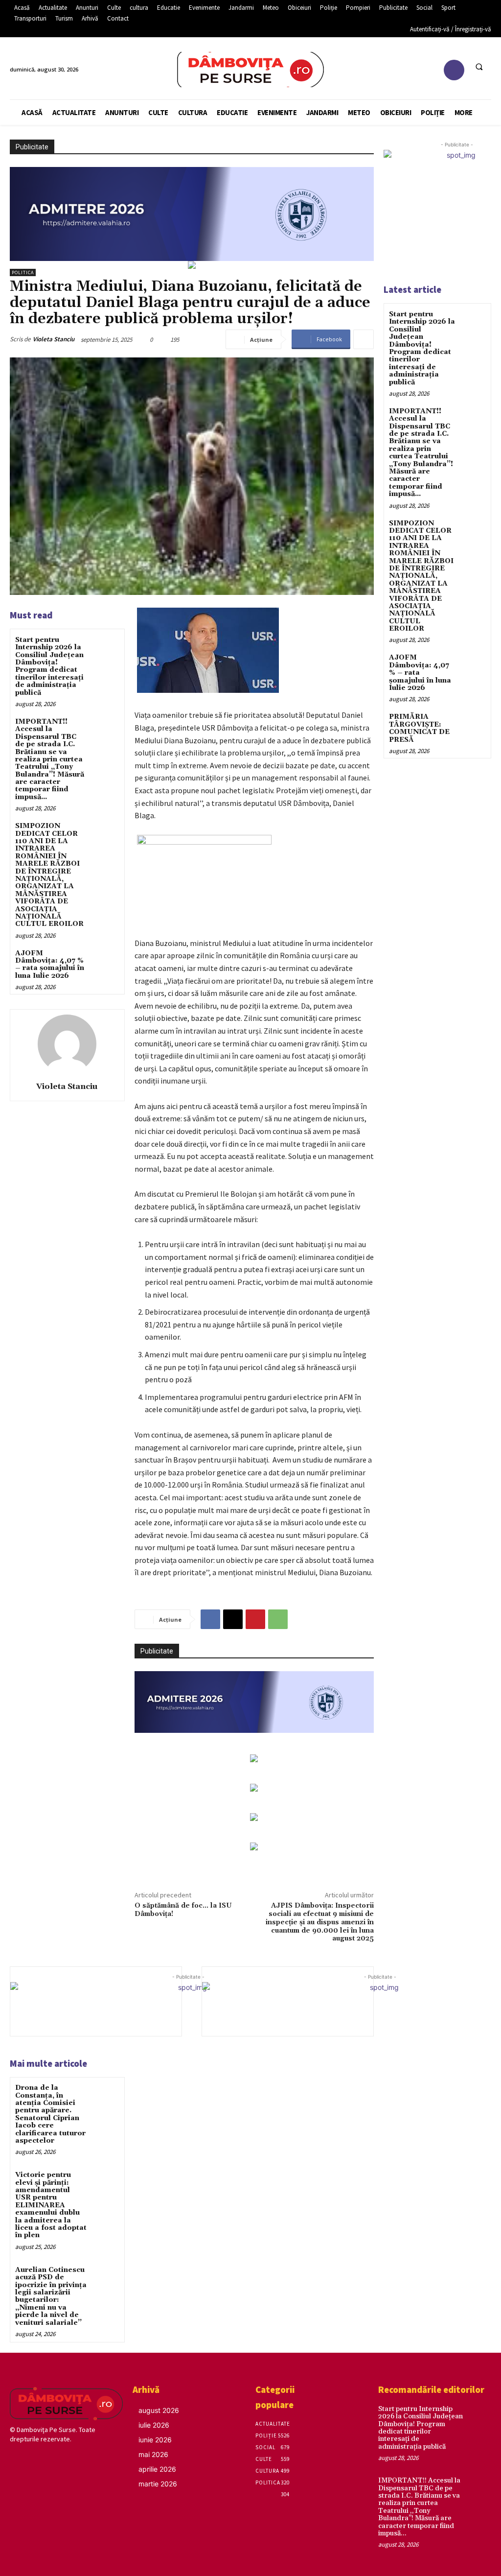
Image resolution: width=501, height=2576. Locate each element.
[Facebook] (454, 70)
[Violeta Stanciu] (67, 1044)
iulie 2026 (154, 2425)
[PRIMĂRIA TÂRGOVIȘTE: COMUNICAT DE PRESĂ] (473, 724)
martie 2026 (158, 2484)
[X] (233, 1619)
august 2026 (159, 2410)
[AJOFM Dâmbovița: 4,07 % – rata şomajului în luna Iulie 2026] (105, 961)
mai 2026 (153, 2454)
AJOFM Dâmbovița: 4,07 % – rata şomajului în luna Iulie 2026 (50, 965)
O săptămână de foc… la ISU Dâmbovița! (183, 1910)
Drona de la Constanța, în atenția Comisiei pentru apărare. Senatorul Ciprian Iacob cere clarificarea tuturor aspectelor (50, 2114)
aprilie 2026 (157, 2469)
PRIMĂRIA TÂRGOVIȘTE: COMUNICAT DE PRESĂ (419, 728)
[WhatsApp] (278, 1619)
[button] (479, 67)
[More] (364, 339)
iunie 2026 (155, 2440)
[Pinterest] (255, 1619)
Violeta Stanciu (54, 339)
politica (23, 272)
